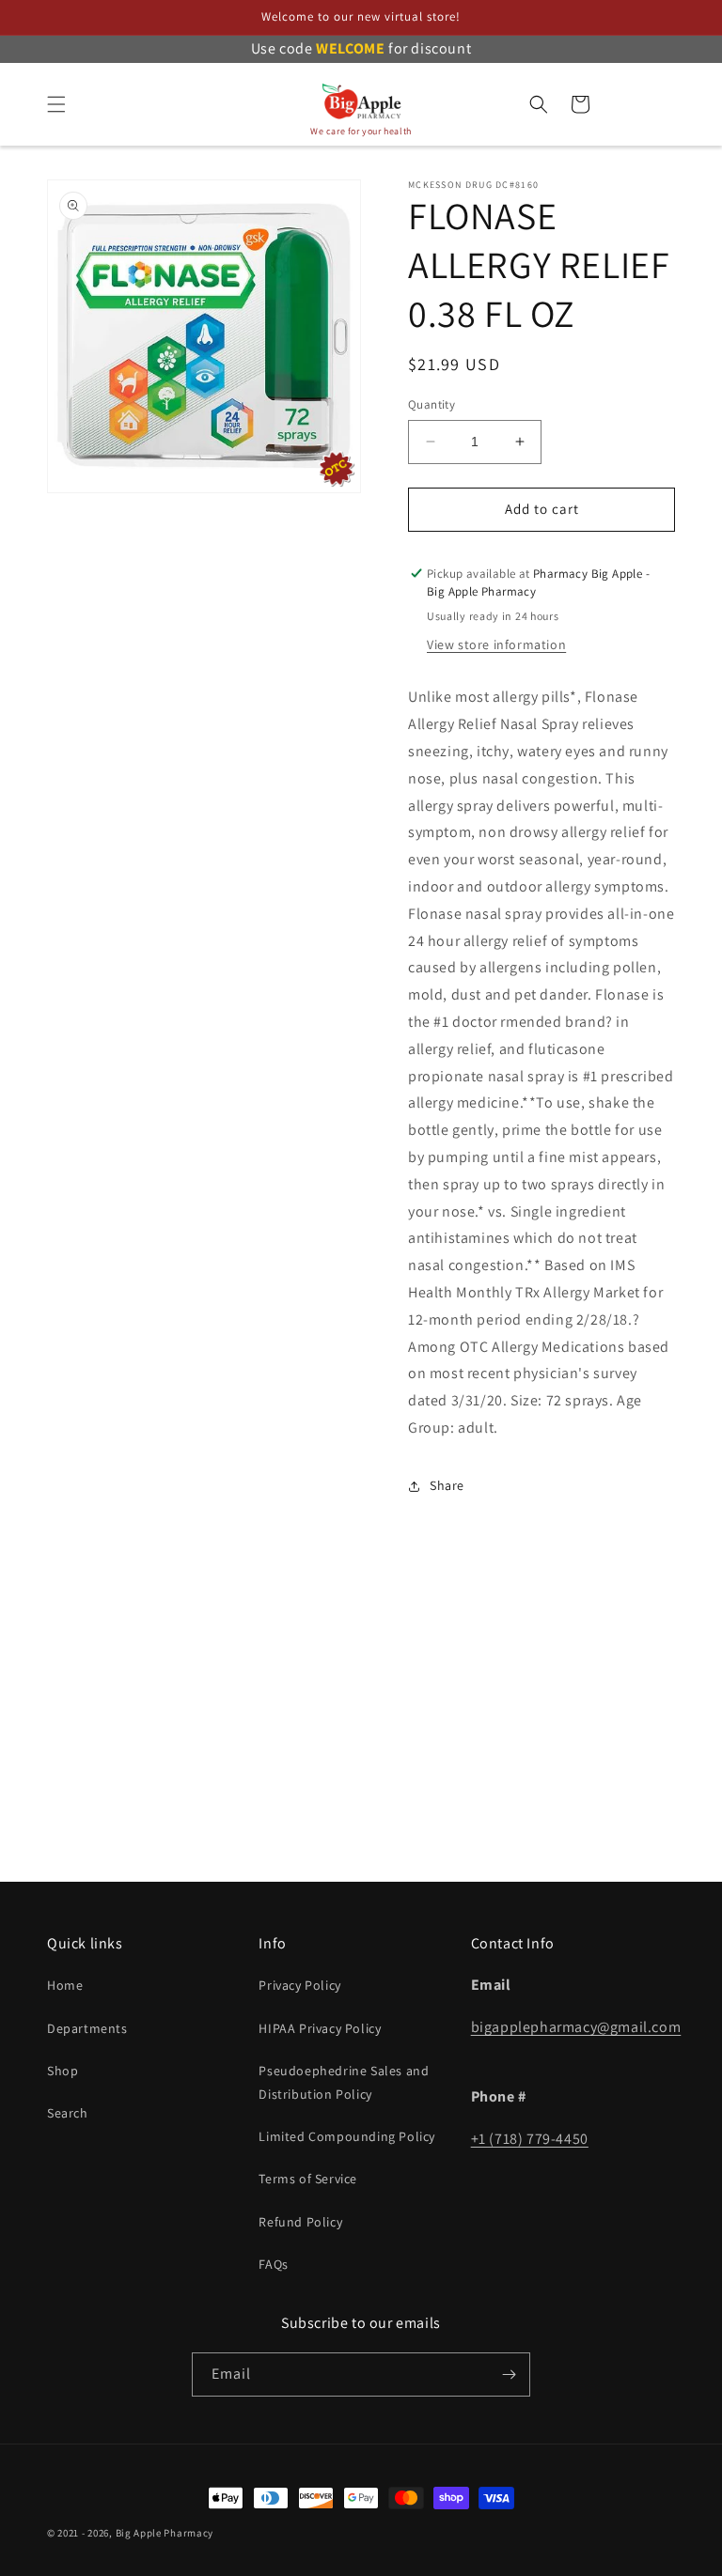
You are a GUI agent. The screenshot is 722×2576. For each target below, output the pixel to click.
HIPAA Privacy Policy (320, 2028)
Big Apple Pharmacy (165, 2533)
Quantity (432, 404)
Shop (63, 2071)
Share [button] (447, 1485)
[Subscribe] (509, 2374)
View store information (496, 644)
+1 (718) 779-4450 (530, 2139)
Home (65, 1985)
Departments (87, 2028)
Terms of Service (308, 2179)
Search (68, 2113)
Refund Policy (300, 2222)
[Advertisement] (361, 1724)
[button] (56, 104)
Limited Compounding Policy (347, 2136)
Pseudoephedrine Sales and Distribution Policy (344, 2082)
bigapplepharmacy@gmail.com (576, 2027)
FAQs (273, 2264)
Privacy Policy (299, 1985)
